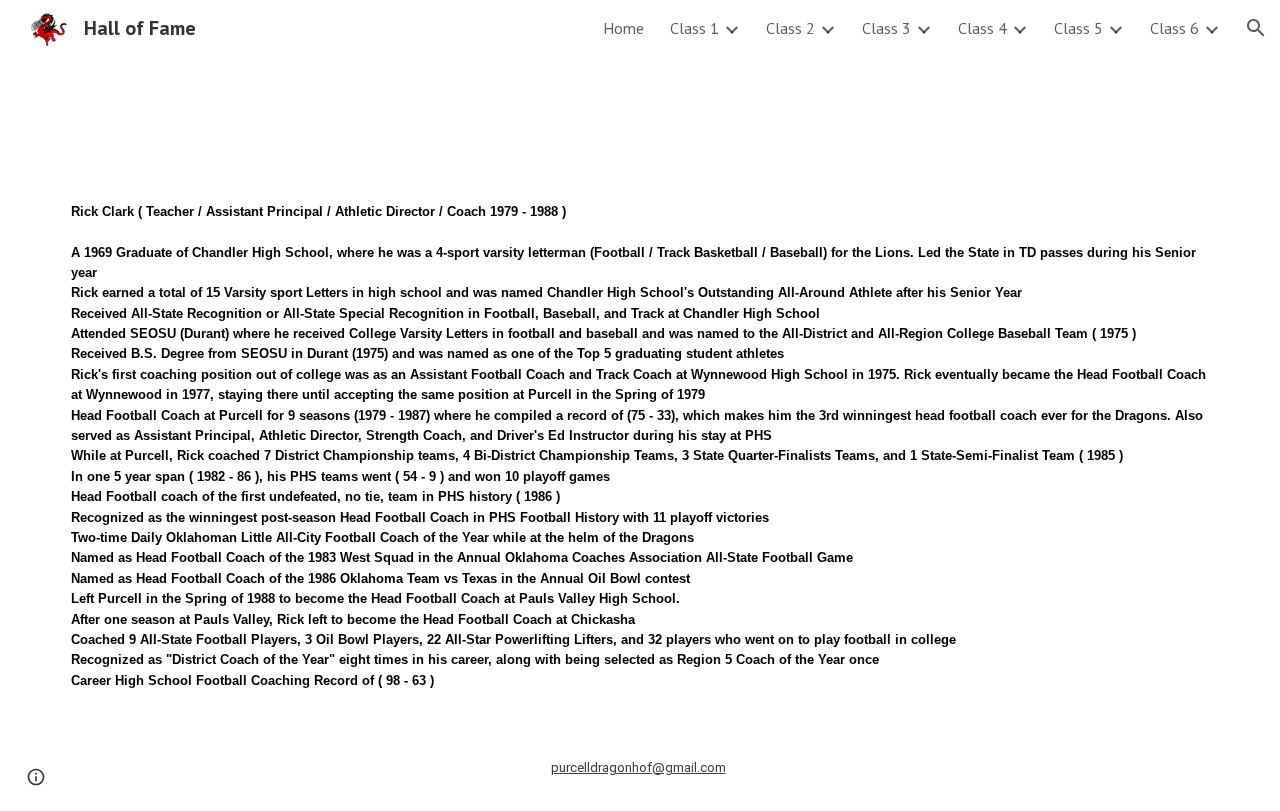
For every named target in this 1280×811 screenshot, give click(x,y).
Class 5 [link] (1078, 28)
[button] (1256, 28)
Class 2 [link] (790, 28)
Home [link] (623, 28)
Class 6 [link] (1174, 28)
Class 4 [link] (982, 28)
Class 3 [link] (886, 28)
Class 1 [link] (694, 28)
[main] (640, 433)
